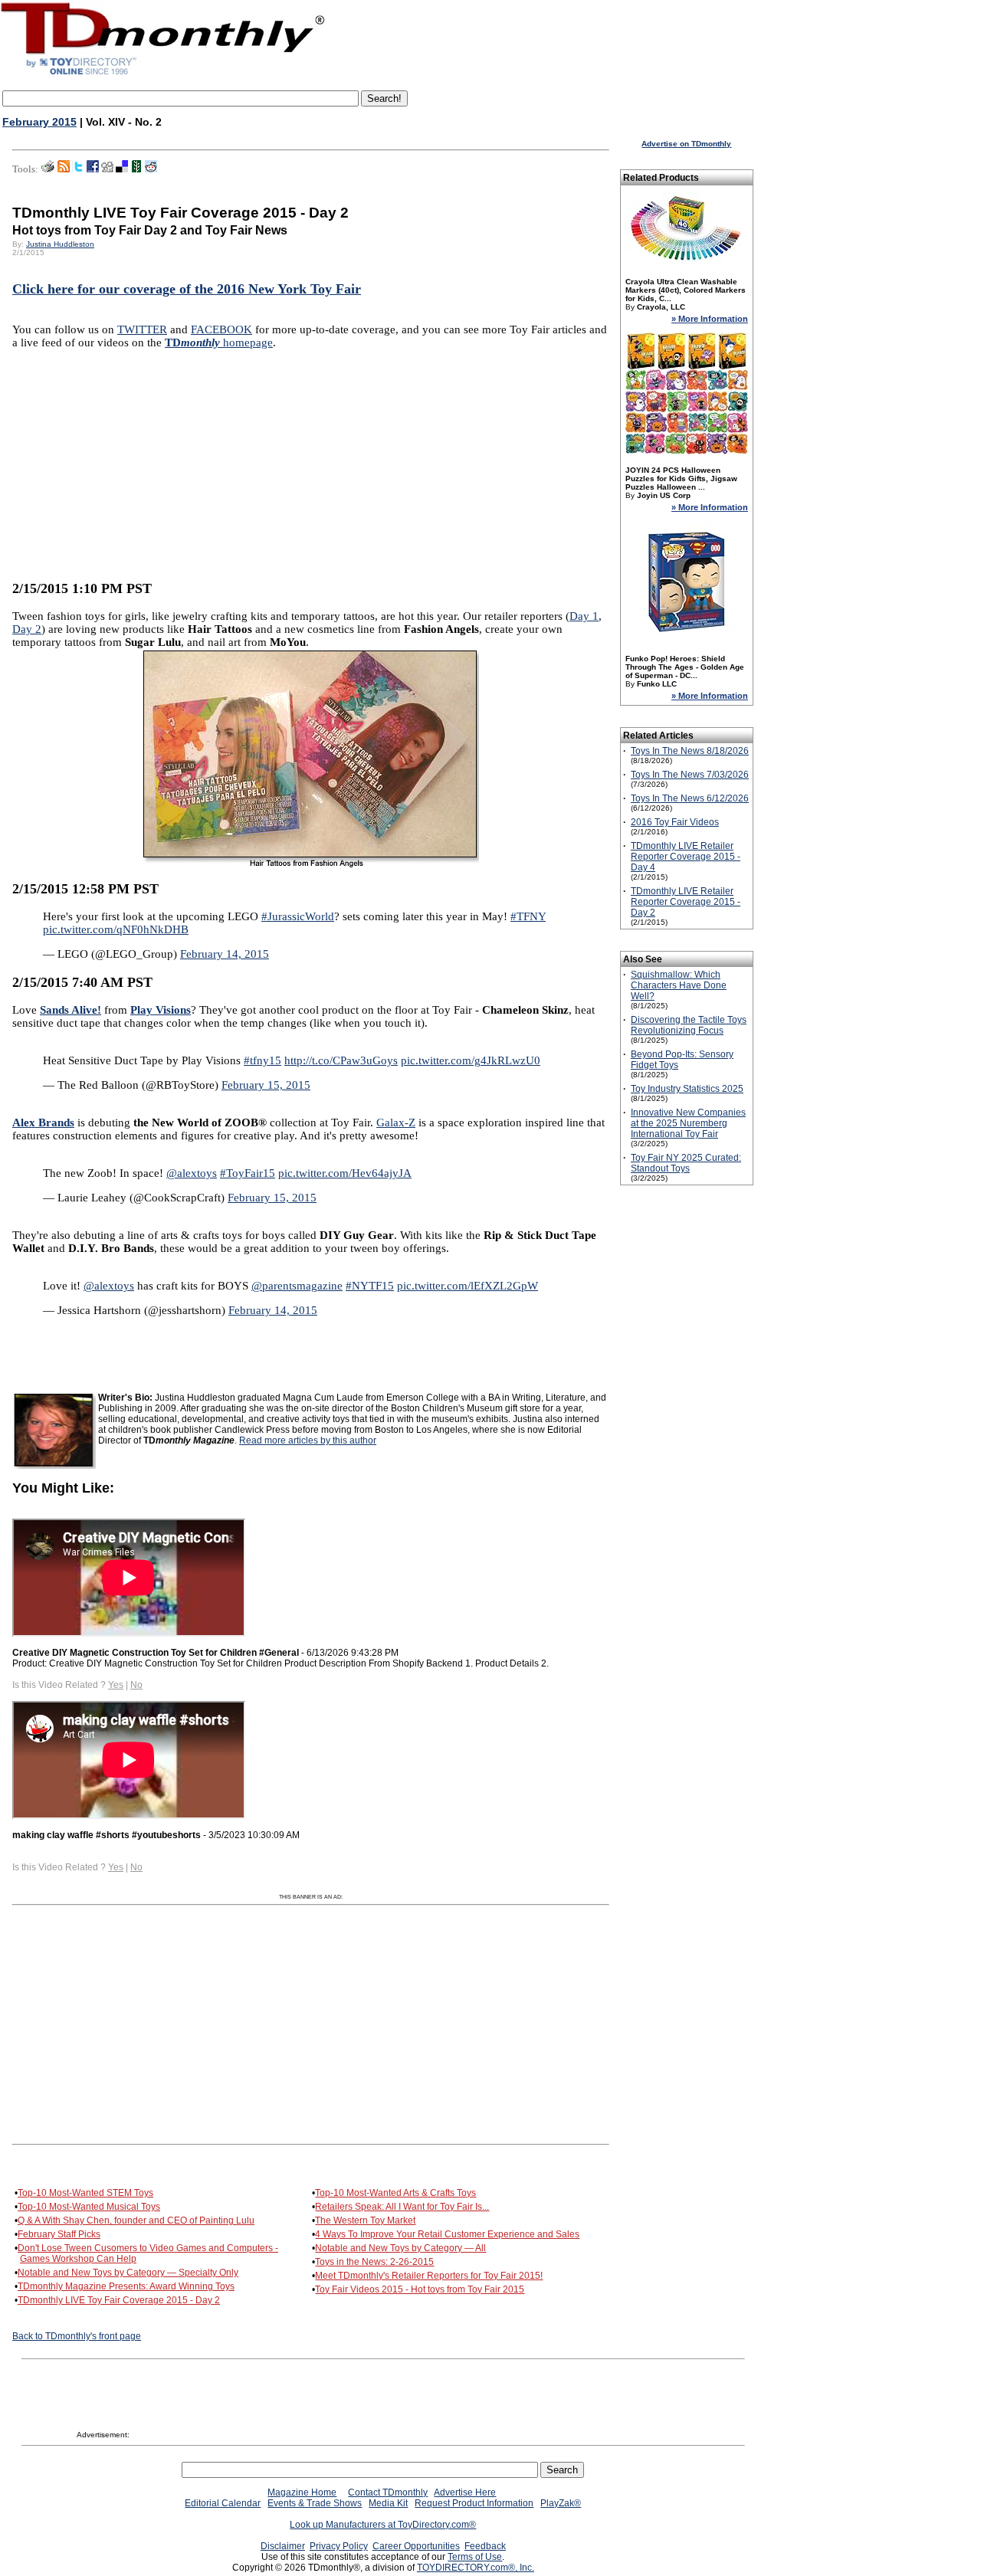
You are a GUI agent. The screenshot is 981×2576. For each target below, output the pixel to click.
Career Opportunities (416, 2546)
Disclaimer (283, 2546)
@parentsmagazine (297, 1286)
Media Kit (388, 2503)
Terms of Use (475, 2557)
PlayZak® (561, 2503)
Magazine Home (302, 2492)
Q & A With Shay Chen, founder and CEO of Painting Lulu (136, 2220)
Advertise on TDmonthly (686, 144)
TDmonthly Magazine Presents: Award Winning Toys (126, 2286)
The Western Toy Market (365, 2220)
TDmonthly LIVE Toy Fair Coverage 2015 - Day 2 (119, 2300)
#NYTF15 (370, 1286)
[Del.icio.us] (122, 169)
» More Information (710, 319)
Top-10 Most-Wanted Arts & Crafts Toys (395, 2193)
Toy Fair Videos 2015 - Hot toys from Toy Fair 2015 (420, 2289)
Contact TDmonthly (388, 2492)
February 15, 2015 (266, 1085)
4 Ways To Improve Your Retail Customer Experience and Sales (447, 2234)
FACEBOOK (221, 329)
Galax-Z (396, 1122)
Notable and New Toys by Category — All (400, 2248)
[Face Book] (93, 169)
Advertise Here (465, 2492)
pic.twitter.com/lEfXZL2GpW (468, 1286)
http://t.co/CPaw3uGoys (341, 1060)
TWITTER (142, 329)
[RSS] (64, 169)
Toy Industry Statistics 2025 (687, 1089)
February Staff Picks (59, 2234)
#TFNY (528, 916)
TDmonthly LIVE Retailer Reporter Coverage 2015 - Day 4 (686, 857)
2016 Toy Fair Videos (675, 822)
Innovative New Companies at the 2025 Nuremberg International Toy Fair (688, 1123)
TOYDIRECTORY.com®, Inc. (476, 2568)
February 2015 (39, 122)
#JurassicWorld (298, 916)
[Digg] (107, 169)
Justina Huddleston (60, 244)
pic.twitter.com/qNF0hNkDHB (116, 929)
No (136, 1685)
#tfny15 (262, 1060)
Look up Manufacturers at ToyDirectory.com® (383, 2525)
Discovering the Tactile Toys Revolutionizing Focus (689, 1025)
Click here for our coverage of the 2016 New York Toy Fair (187, 289)
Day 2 (27, 629)
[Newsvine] (136, 169)
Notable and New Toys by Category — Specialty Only (128, 2273)
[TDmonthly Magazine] (163, 74)
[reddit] (151, 169)
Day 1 (584, 616)
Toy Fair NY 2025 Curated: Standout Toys (686, 1163)
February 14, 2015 (225, 954)
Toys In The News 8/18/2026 (690, 751)
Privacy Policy (339, 2546)
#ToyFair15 (248, 1173)
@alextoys (192, 1173)
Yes (116, 1685)
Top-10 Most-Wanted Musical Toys (89, 2207)
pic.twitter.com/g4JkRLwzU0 (471, 1060)
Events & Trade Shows (315, 2503)
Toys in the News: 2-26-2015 (374, 2262)
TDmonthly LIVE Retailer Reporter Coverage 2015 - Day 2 (686, 902)
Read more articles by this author (308, 1440)
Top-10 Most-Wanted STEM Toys (85, 2193)
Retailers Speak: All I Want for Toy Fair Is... (402, 2207)
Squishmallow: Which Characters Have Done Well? (679, 985)
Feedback (485, 2546)
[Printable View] (48, 169)
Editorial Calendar (223, 2503)
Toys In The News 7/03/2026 (690, 775)
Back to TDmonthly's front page (77, 2336)
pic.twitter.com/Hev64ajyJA (345, 1173)
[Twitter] (78, 169)
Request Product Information (474, 2503)
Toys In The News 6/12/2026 (690, 798)
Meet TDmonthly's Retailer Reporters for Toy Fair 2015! (429, 2276)
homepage (219, 342)
